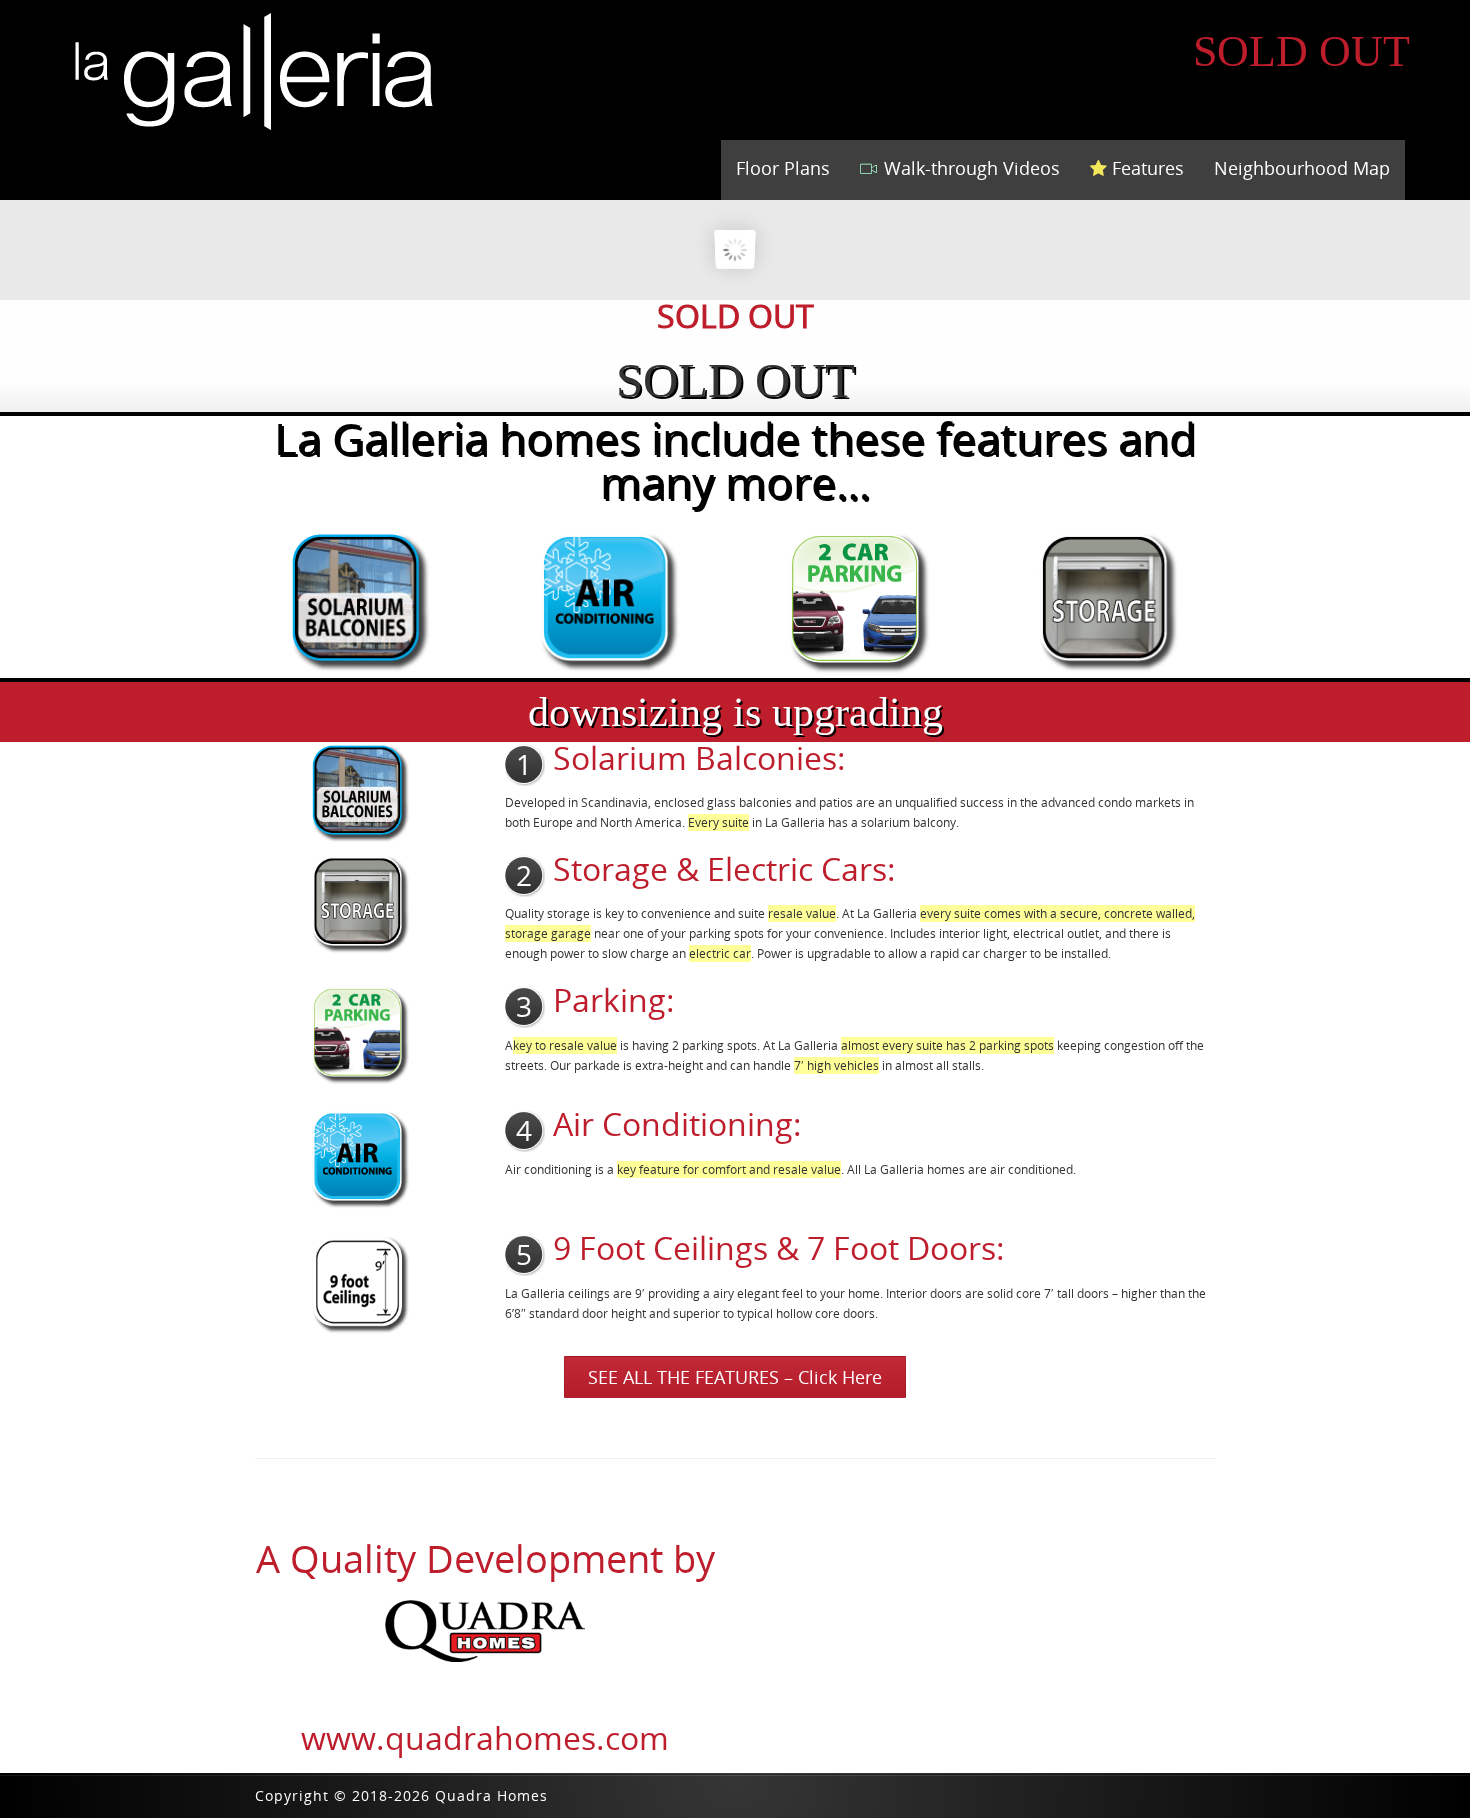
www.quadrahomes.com (485, 1737)
